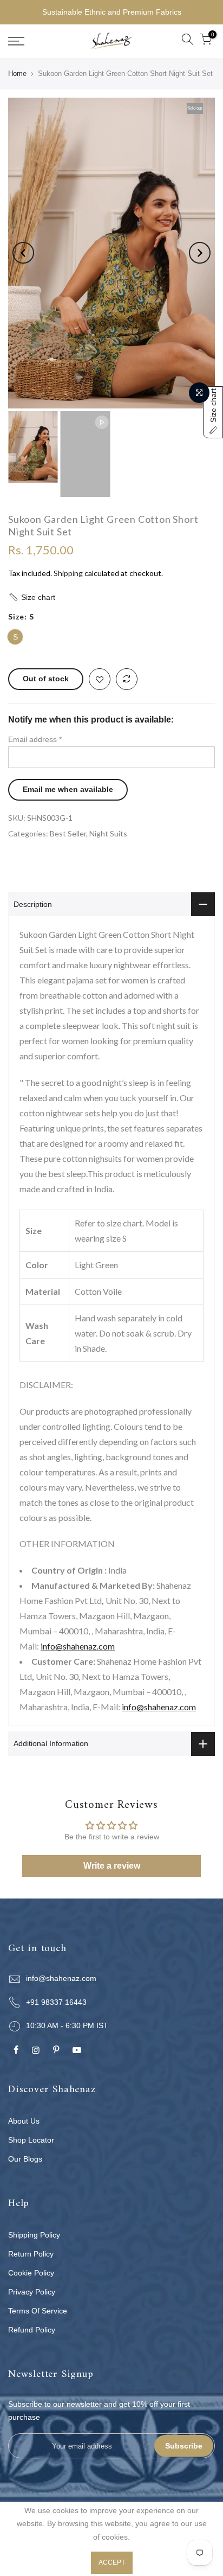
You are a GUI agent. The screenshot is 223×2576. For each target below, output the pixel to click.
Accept (112, 2562)
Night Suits (108, 833)
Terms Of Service (38, 2311)
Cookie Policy (31, 2273)
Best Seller (68, 833)
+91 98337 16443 (56, 2002)
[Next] (200, 253)
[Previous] (23, 253)
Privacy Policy (32, 2292)
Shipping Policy (34, 2235)
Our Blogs (25, 2159)
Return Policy (31, 2254)
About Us (24, 2121)
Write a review (112, 1866)
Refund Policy (32, 2330)
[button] (111, 597)
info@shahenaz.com (78, 1646)
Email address (35, 739)
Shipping (68, 573)
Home (17, 73)
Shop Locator (31, 2140)
